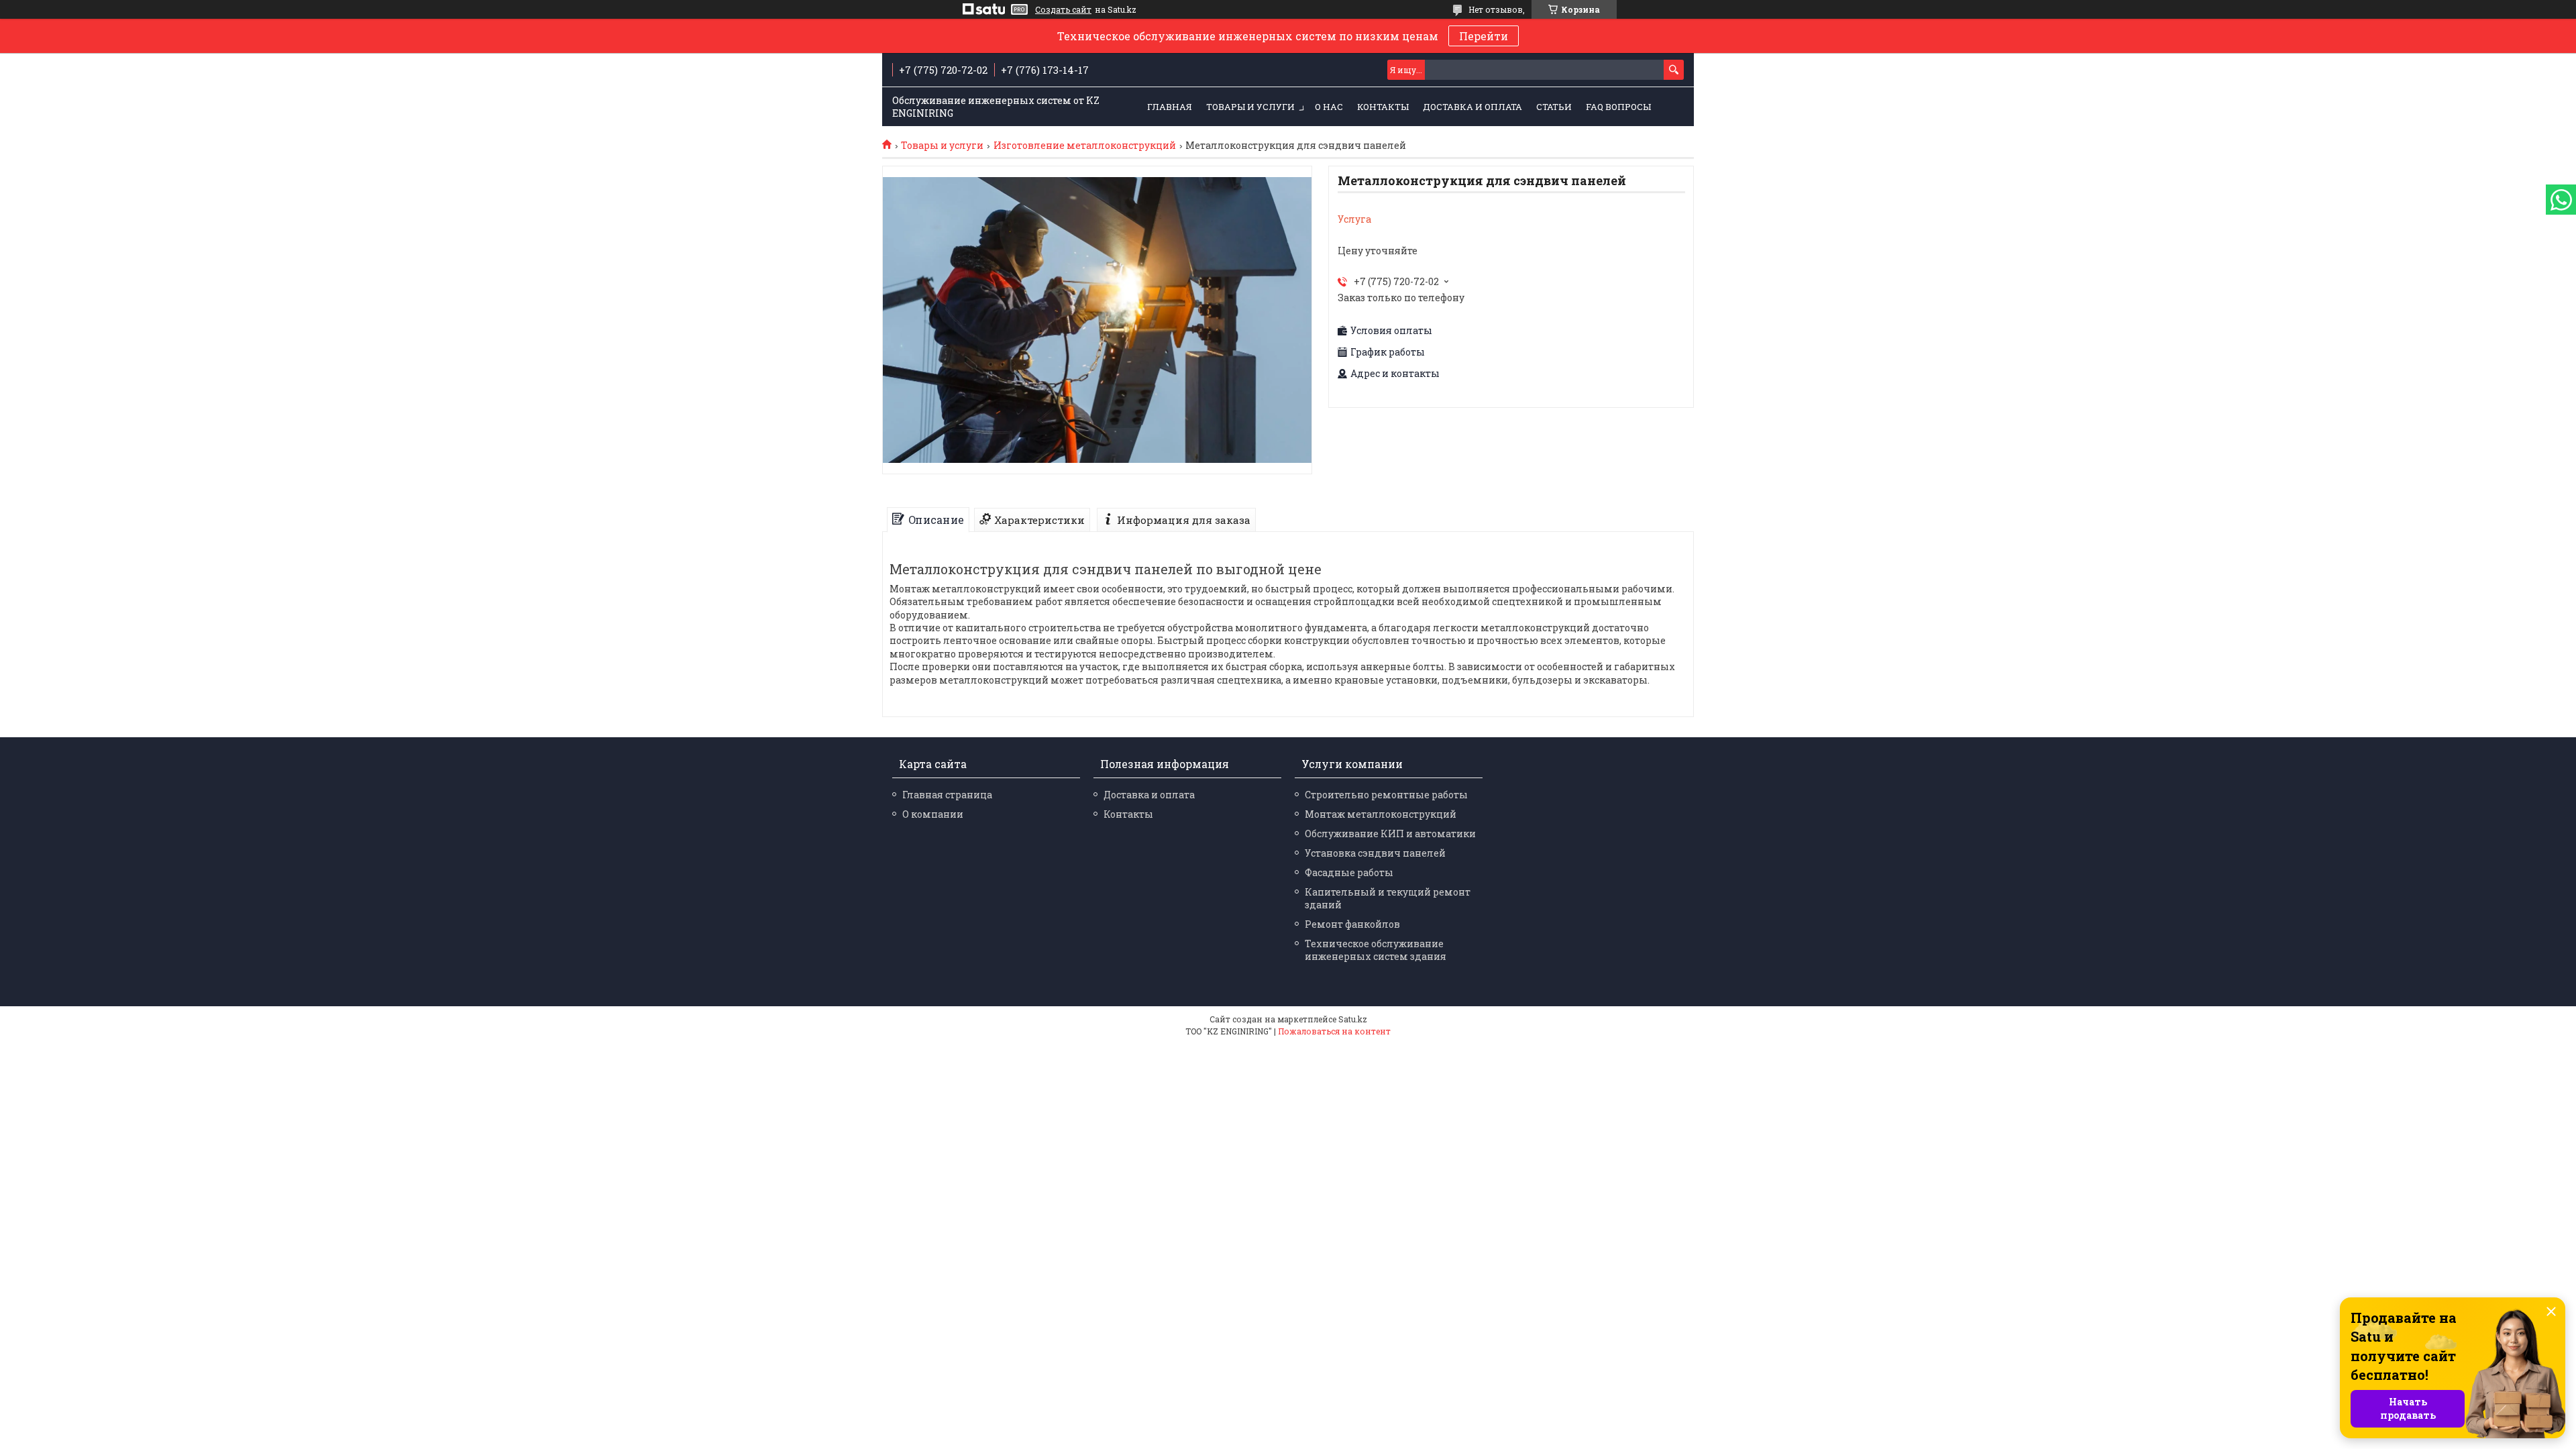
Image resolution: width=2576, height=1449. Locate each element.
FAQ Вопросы (1618, 107)
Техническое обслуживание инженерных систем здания (1376, 950)
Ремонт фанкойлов (1352, 924)
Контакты (1383, 107)
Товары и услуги (1250, 107)
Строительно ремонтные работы (1386, 795)
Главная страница (947, 795)
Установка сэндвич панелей (1375, 853)
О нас (1329, 107)
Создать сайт (1063, 9)
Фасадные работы (1349, 872)
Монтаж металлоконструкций (1381, 814)
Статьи (1554, 107)
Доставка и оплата (1472, 107)
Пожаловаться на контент (1334, 1031)
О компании (933, 814)
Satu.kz (1353, 1019)
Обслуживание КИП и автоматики (1390, 834)
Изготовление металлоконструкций (1085, 146)
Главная (1170, 107)
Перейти (1484, 36)
